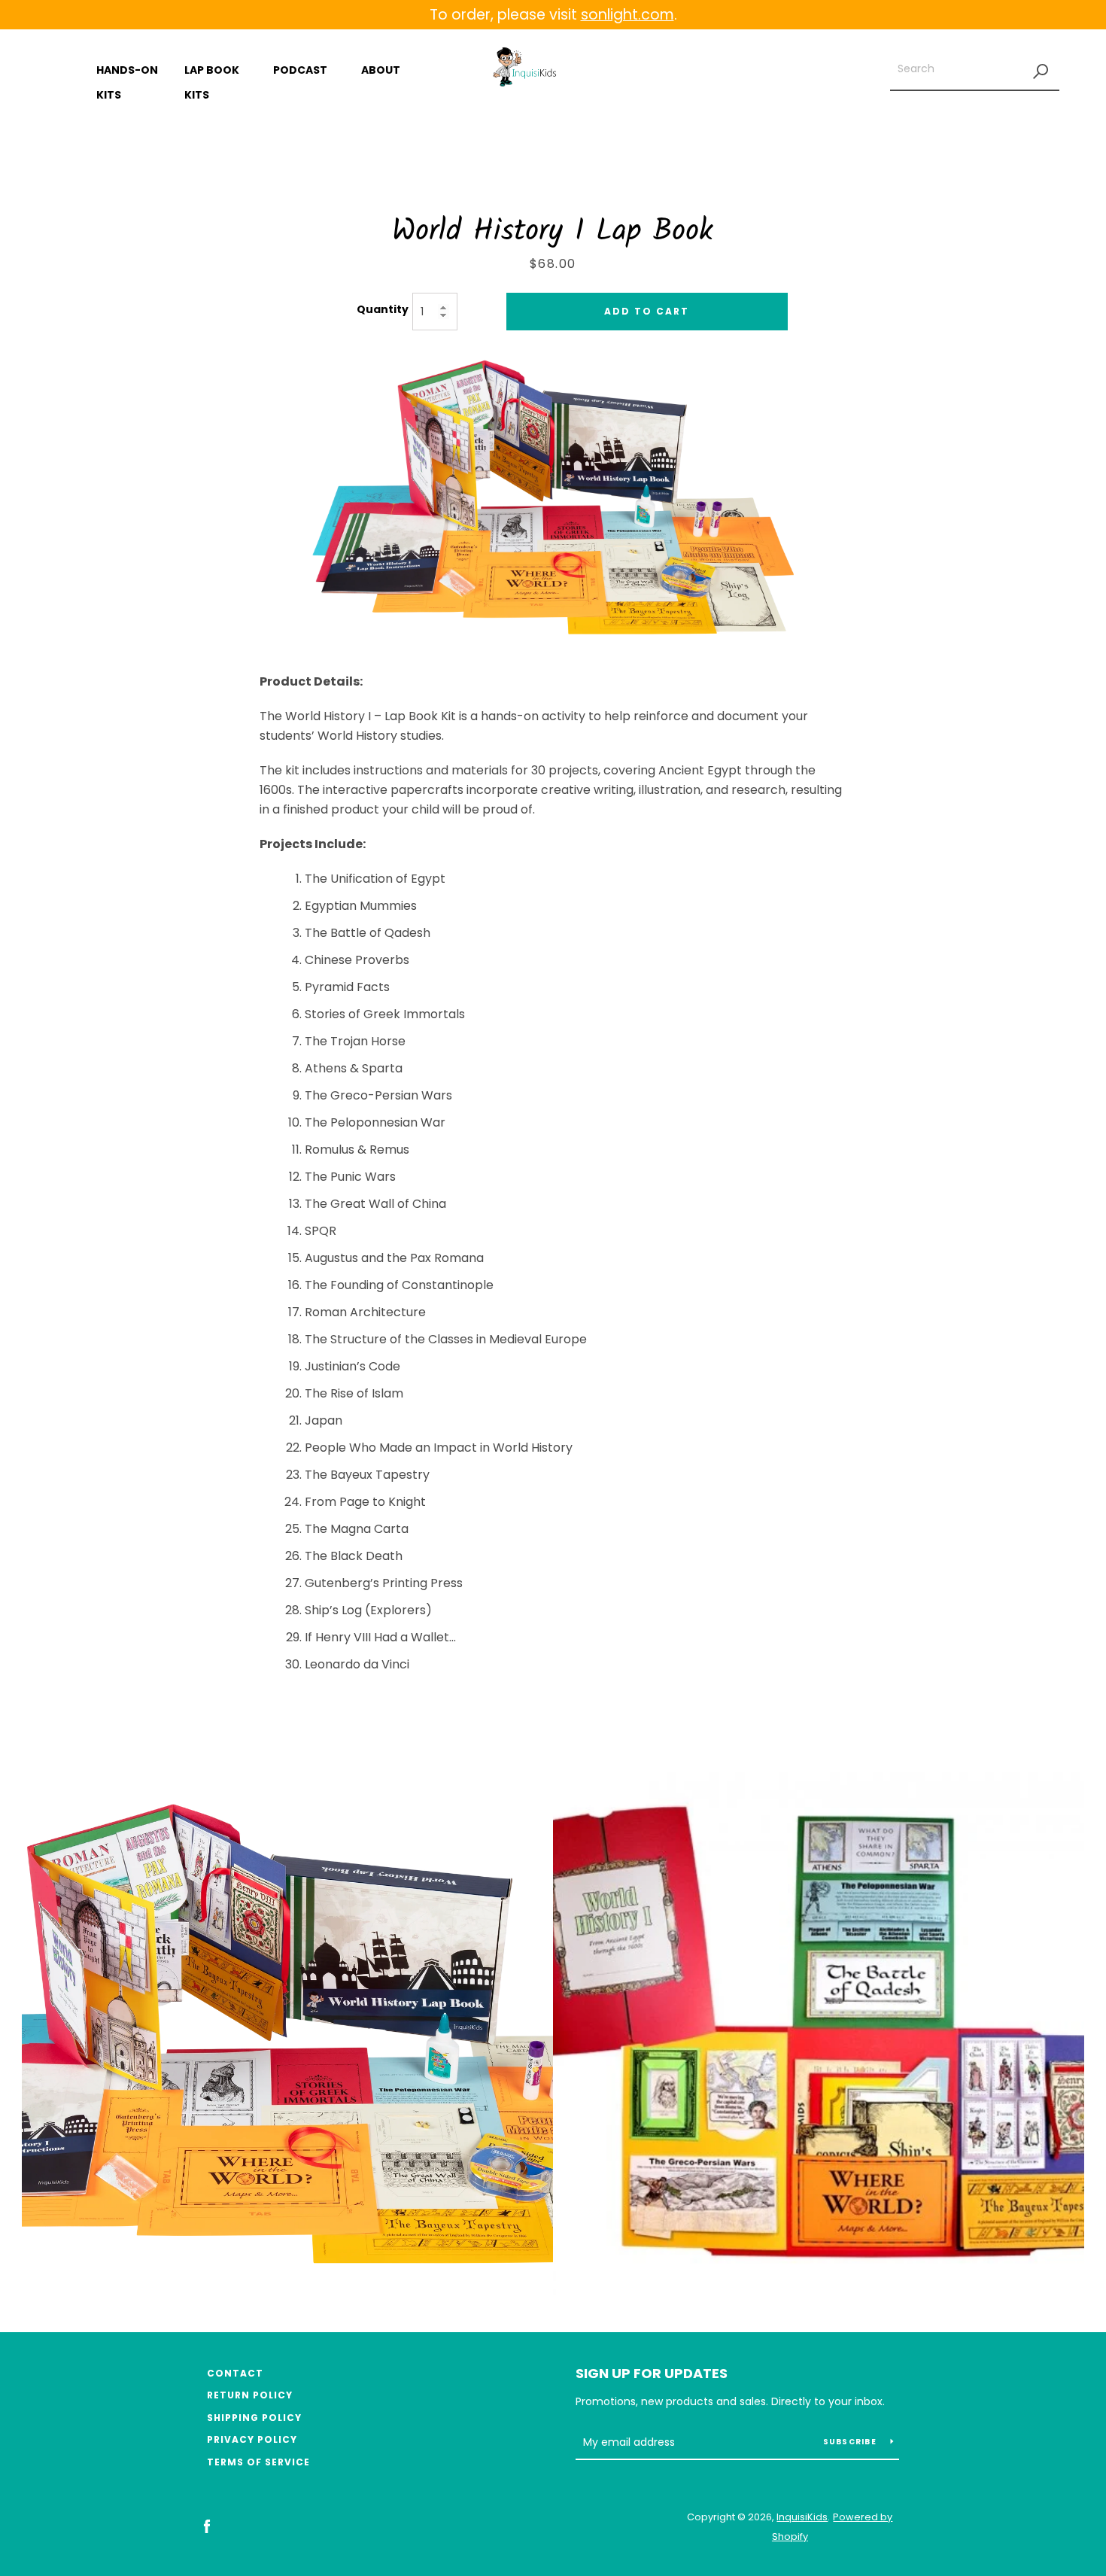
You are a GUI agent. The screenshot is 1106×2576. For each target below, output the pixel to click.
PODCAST (300, 70)
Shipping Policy (254, 2418)
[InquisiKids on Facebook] (207, 2526)
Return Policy (250, 2395)
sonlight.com (627, 15)
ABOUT (381, 70)
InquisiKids (802, 2517)
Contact (235, 2373)
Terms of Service (258, 2462)
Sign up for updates (652, 2373)
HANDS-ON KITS (127, 83)
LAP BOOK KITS (212, 83)
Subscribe (851, 2442)
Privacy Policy (252, 2439)
